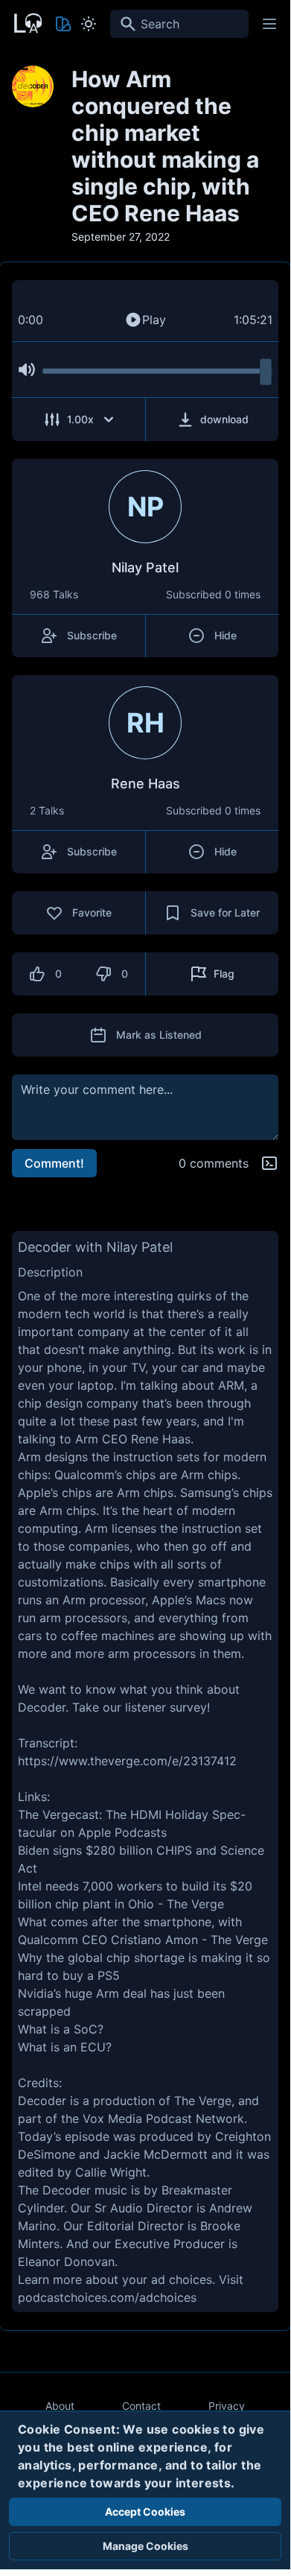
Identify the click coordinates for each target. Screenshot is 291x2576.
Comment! (54, 1163)
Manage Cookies (145, 2546)
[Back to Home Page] (27, 22)
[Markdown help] (269, 1163)
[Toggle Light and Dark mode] (89, 24)
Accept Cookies (145, 2512)
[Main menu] (269, 24)
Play (154, 320)
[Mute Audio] (27, 370)
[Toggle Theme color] (63, 24)
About (60, 2406)
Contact (141, 2406)
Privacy (227, 2406)
